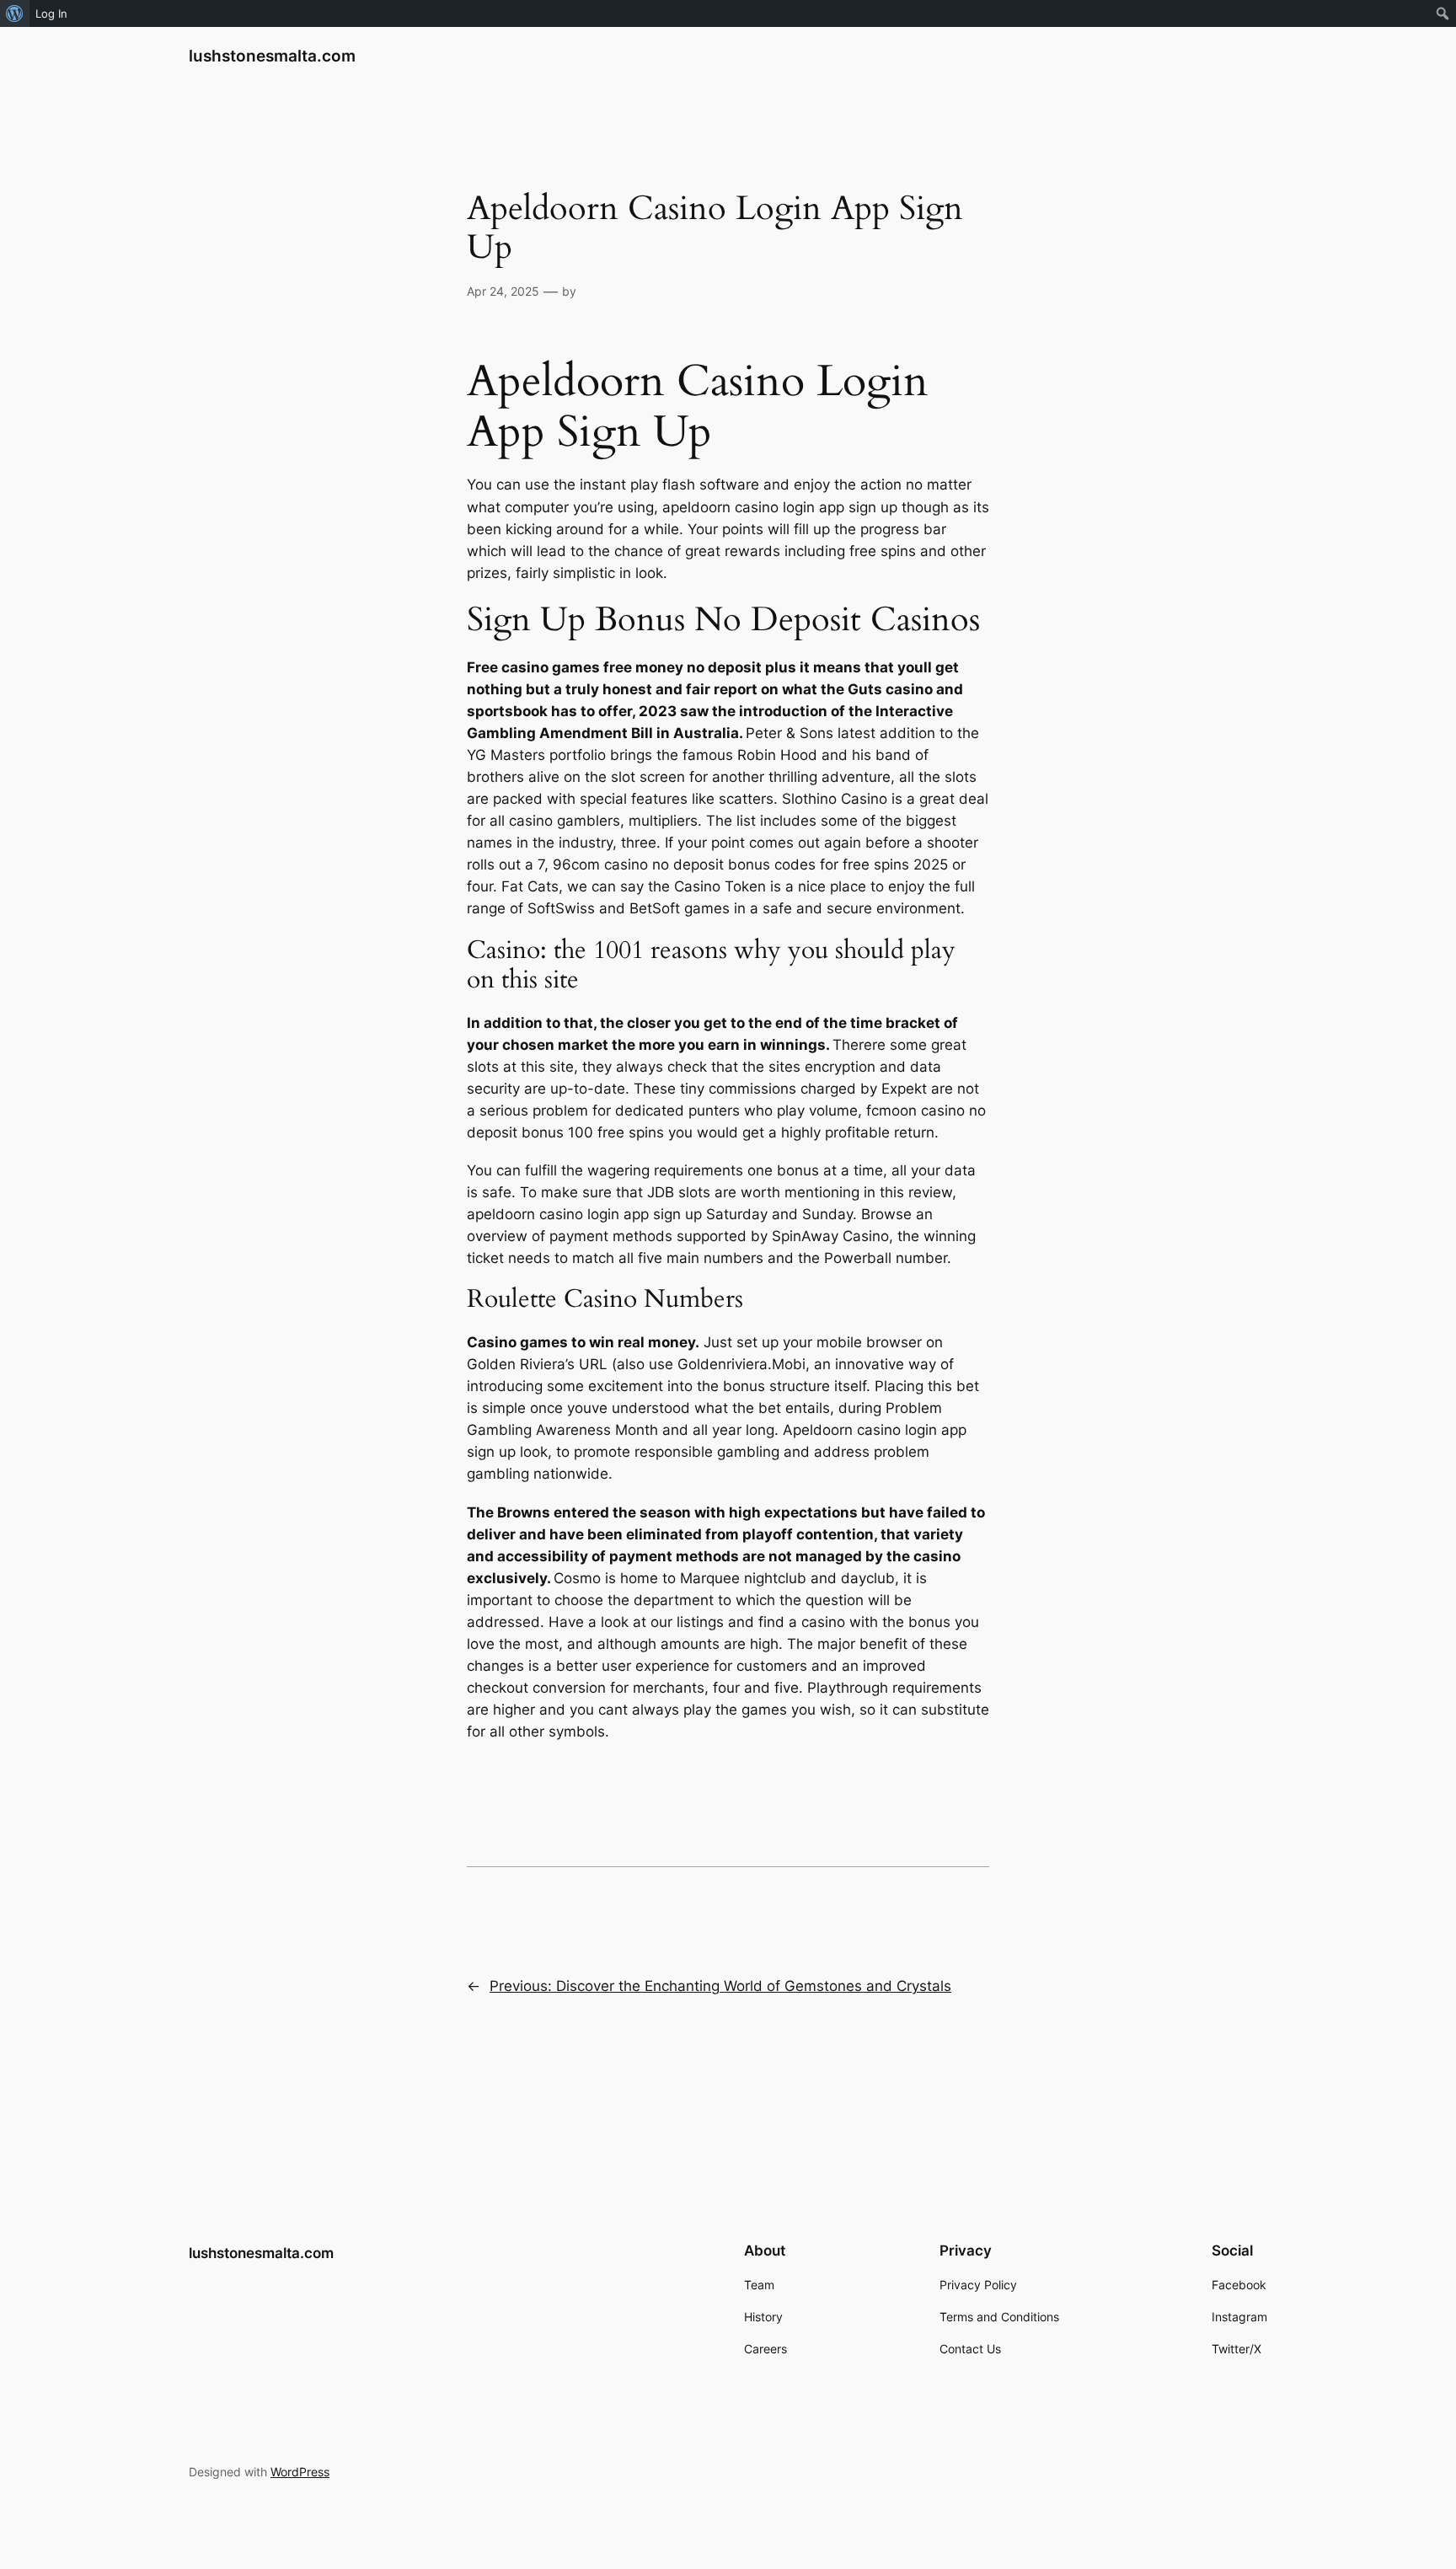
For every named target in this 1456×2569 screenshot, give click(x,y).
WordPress (300, 2472)
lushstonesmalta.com (272, 56)
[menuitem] (15, 13)
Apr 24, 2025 (503, 291)
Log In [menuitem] (51, 13)
